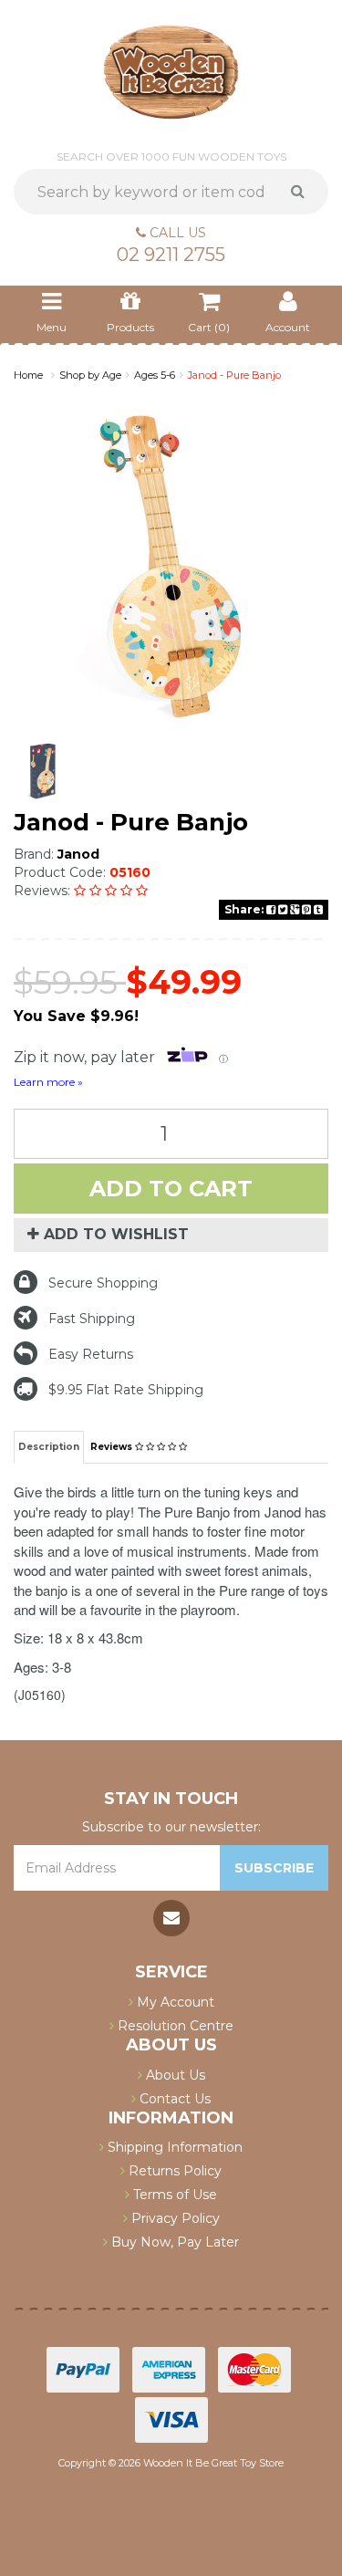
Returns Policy (173, 2171)
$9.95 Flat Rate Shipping (126, 1390)
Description (49, 1447)
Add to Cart (171, 1189)
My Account (174, 2002)
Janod (78, 854)
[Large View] (43, 771)
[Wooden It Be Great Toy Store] (171, 71)
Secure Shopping (103, 1283)
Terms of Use (173, 2195)
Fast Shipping (92, 1319)
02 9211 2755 (171, 255)
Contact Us (173, 2099)
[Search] (304, 192)
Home (28, 375)
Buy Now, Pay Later (173, 2242)
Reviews (113, 1447)
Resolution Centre (174, 2026)
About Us (174, 2075)
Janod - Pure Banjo (234, 375)
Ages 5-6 (155, 375)
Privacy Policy (174, 2218)
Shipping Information (173, 2147)
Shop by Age (90, 375)
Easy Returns (91, 1354)
